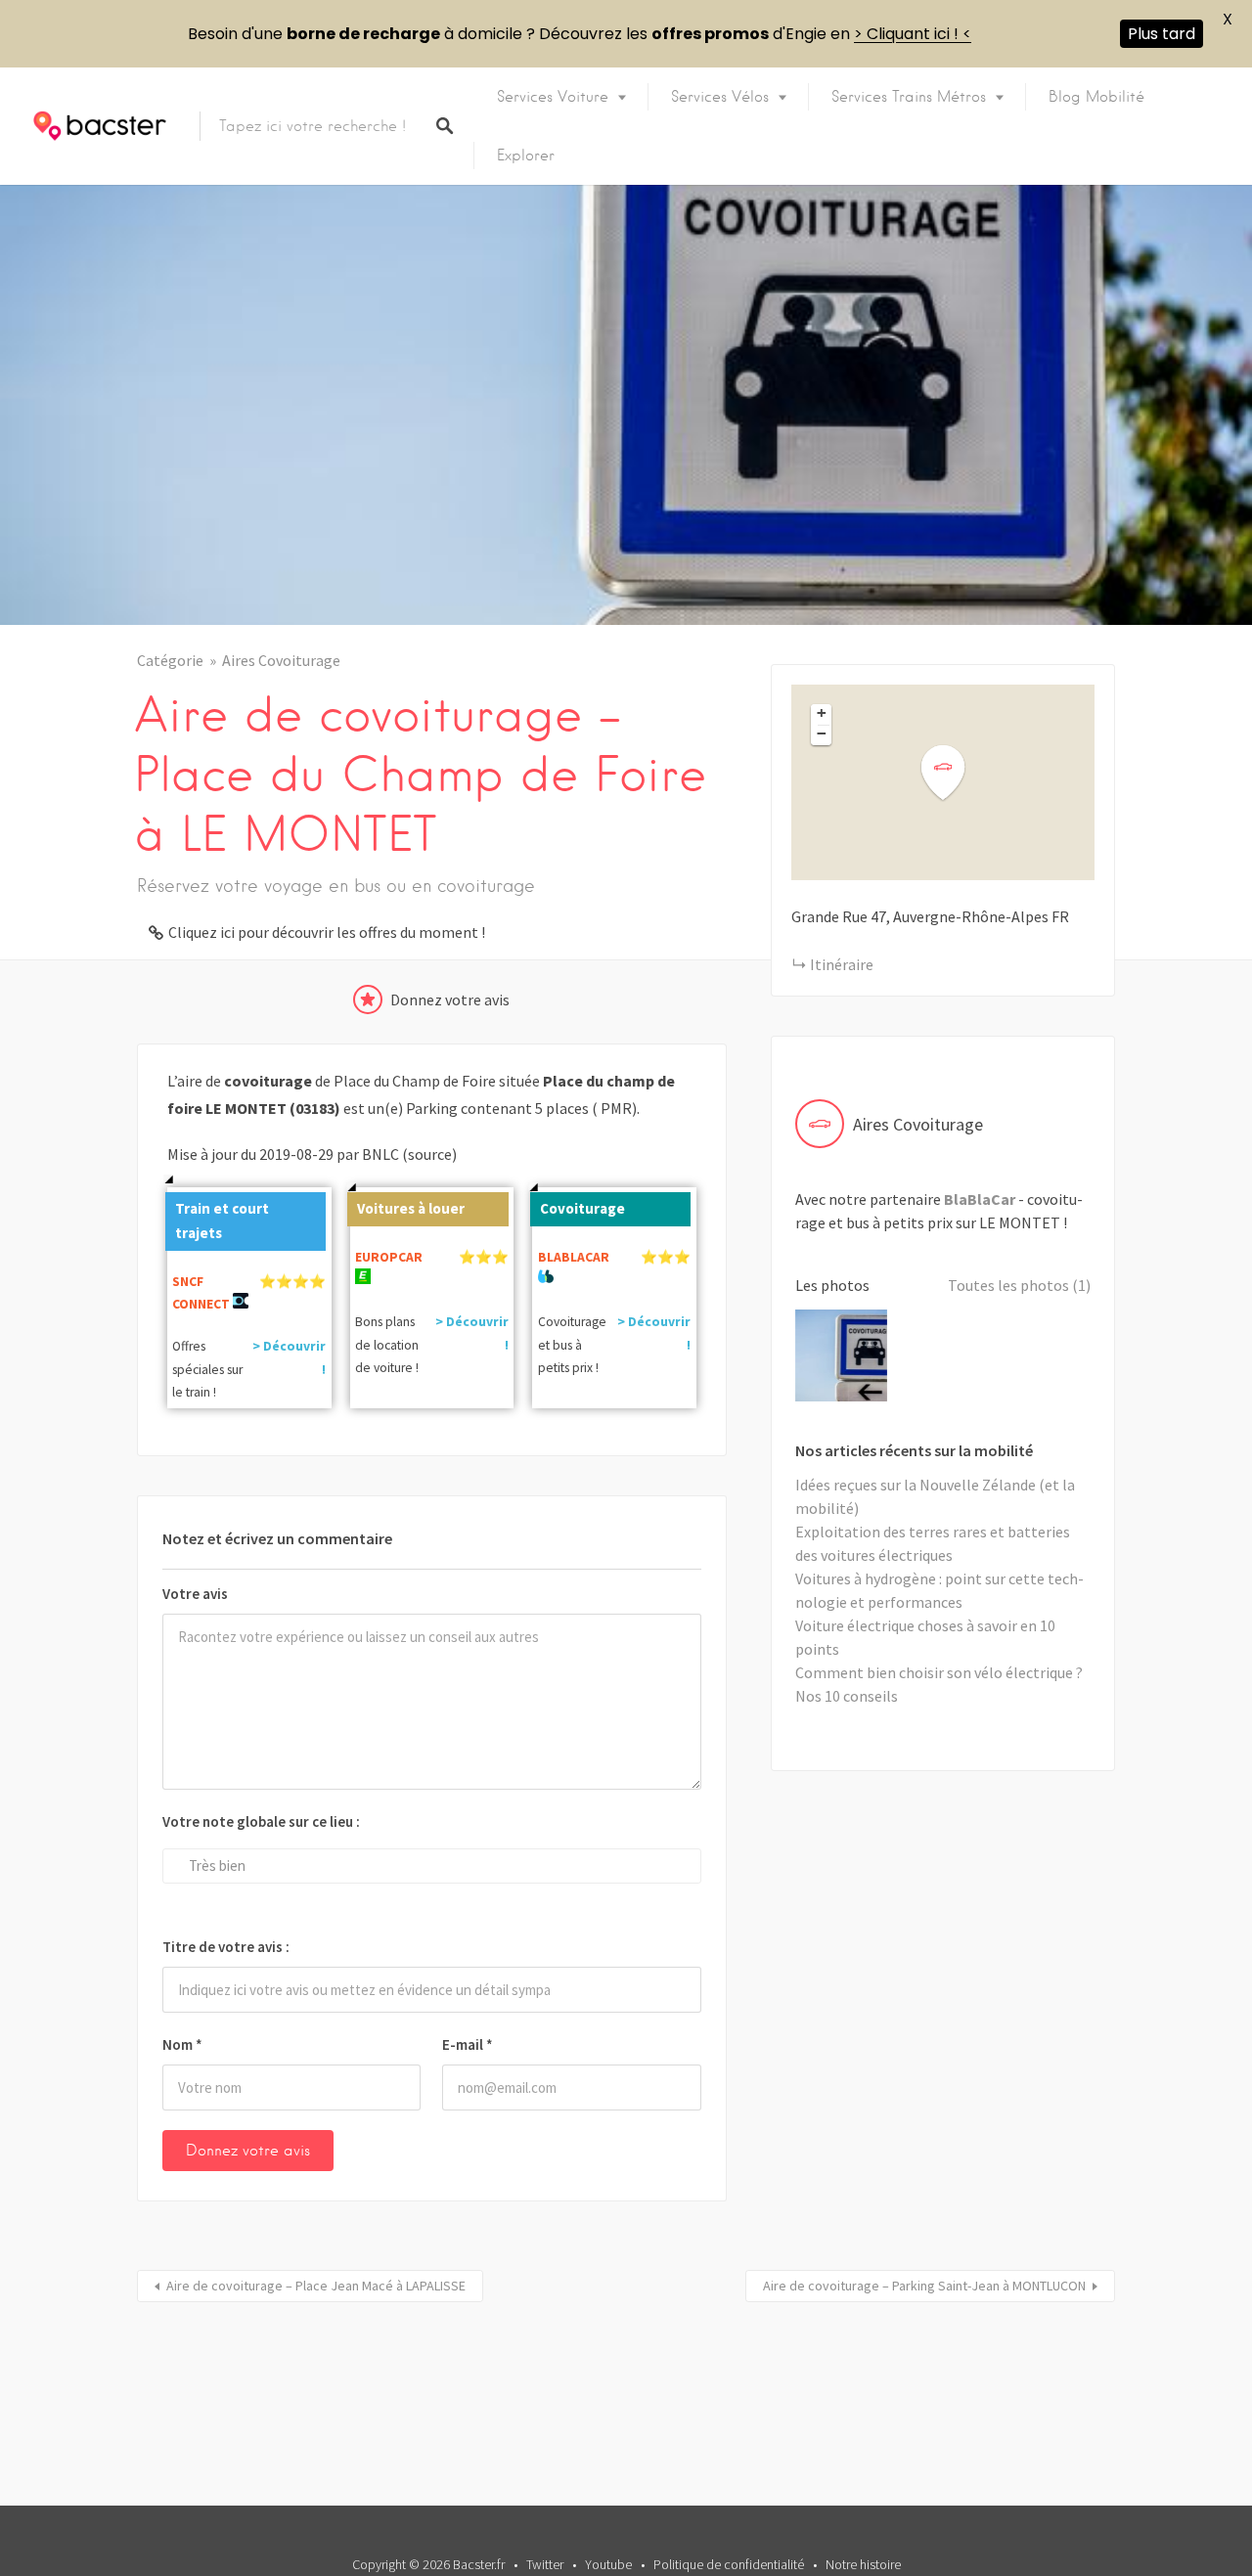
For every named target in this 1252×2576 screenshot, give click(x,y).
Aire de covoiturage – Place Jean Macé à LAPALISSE (316, 2286)
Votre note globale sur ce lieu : (261, 1821)
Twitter (545, 2564)
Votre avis (195, 1594)
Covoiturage (582, 1208)
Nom (182, 2044)
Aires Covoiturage (281, 660)
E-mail (468, 2044)
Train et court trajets (222, 1221)
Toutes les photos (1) (1019, 1285)
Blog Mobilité (1096, 97)
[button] (955, 773)
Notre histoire (863, 2564)
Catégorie (170, 660)
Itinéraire (842, 964)
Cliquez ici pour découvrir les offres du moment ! (327, 932)
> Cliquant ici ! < (913, 34)
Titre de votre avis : (226, 1947)
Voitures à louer (411, 1208)
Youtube (608, 2564)
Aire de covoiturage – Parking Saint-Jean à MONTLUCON (924, 2286)
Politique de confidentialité (729, 2564)
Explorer (526, 155)
